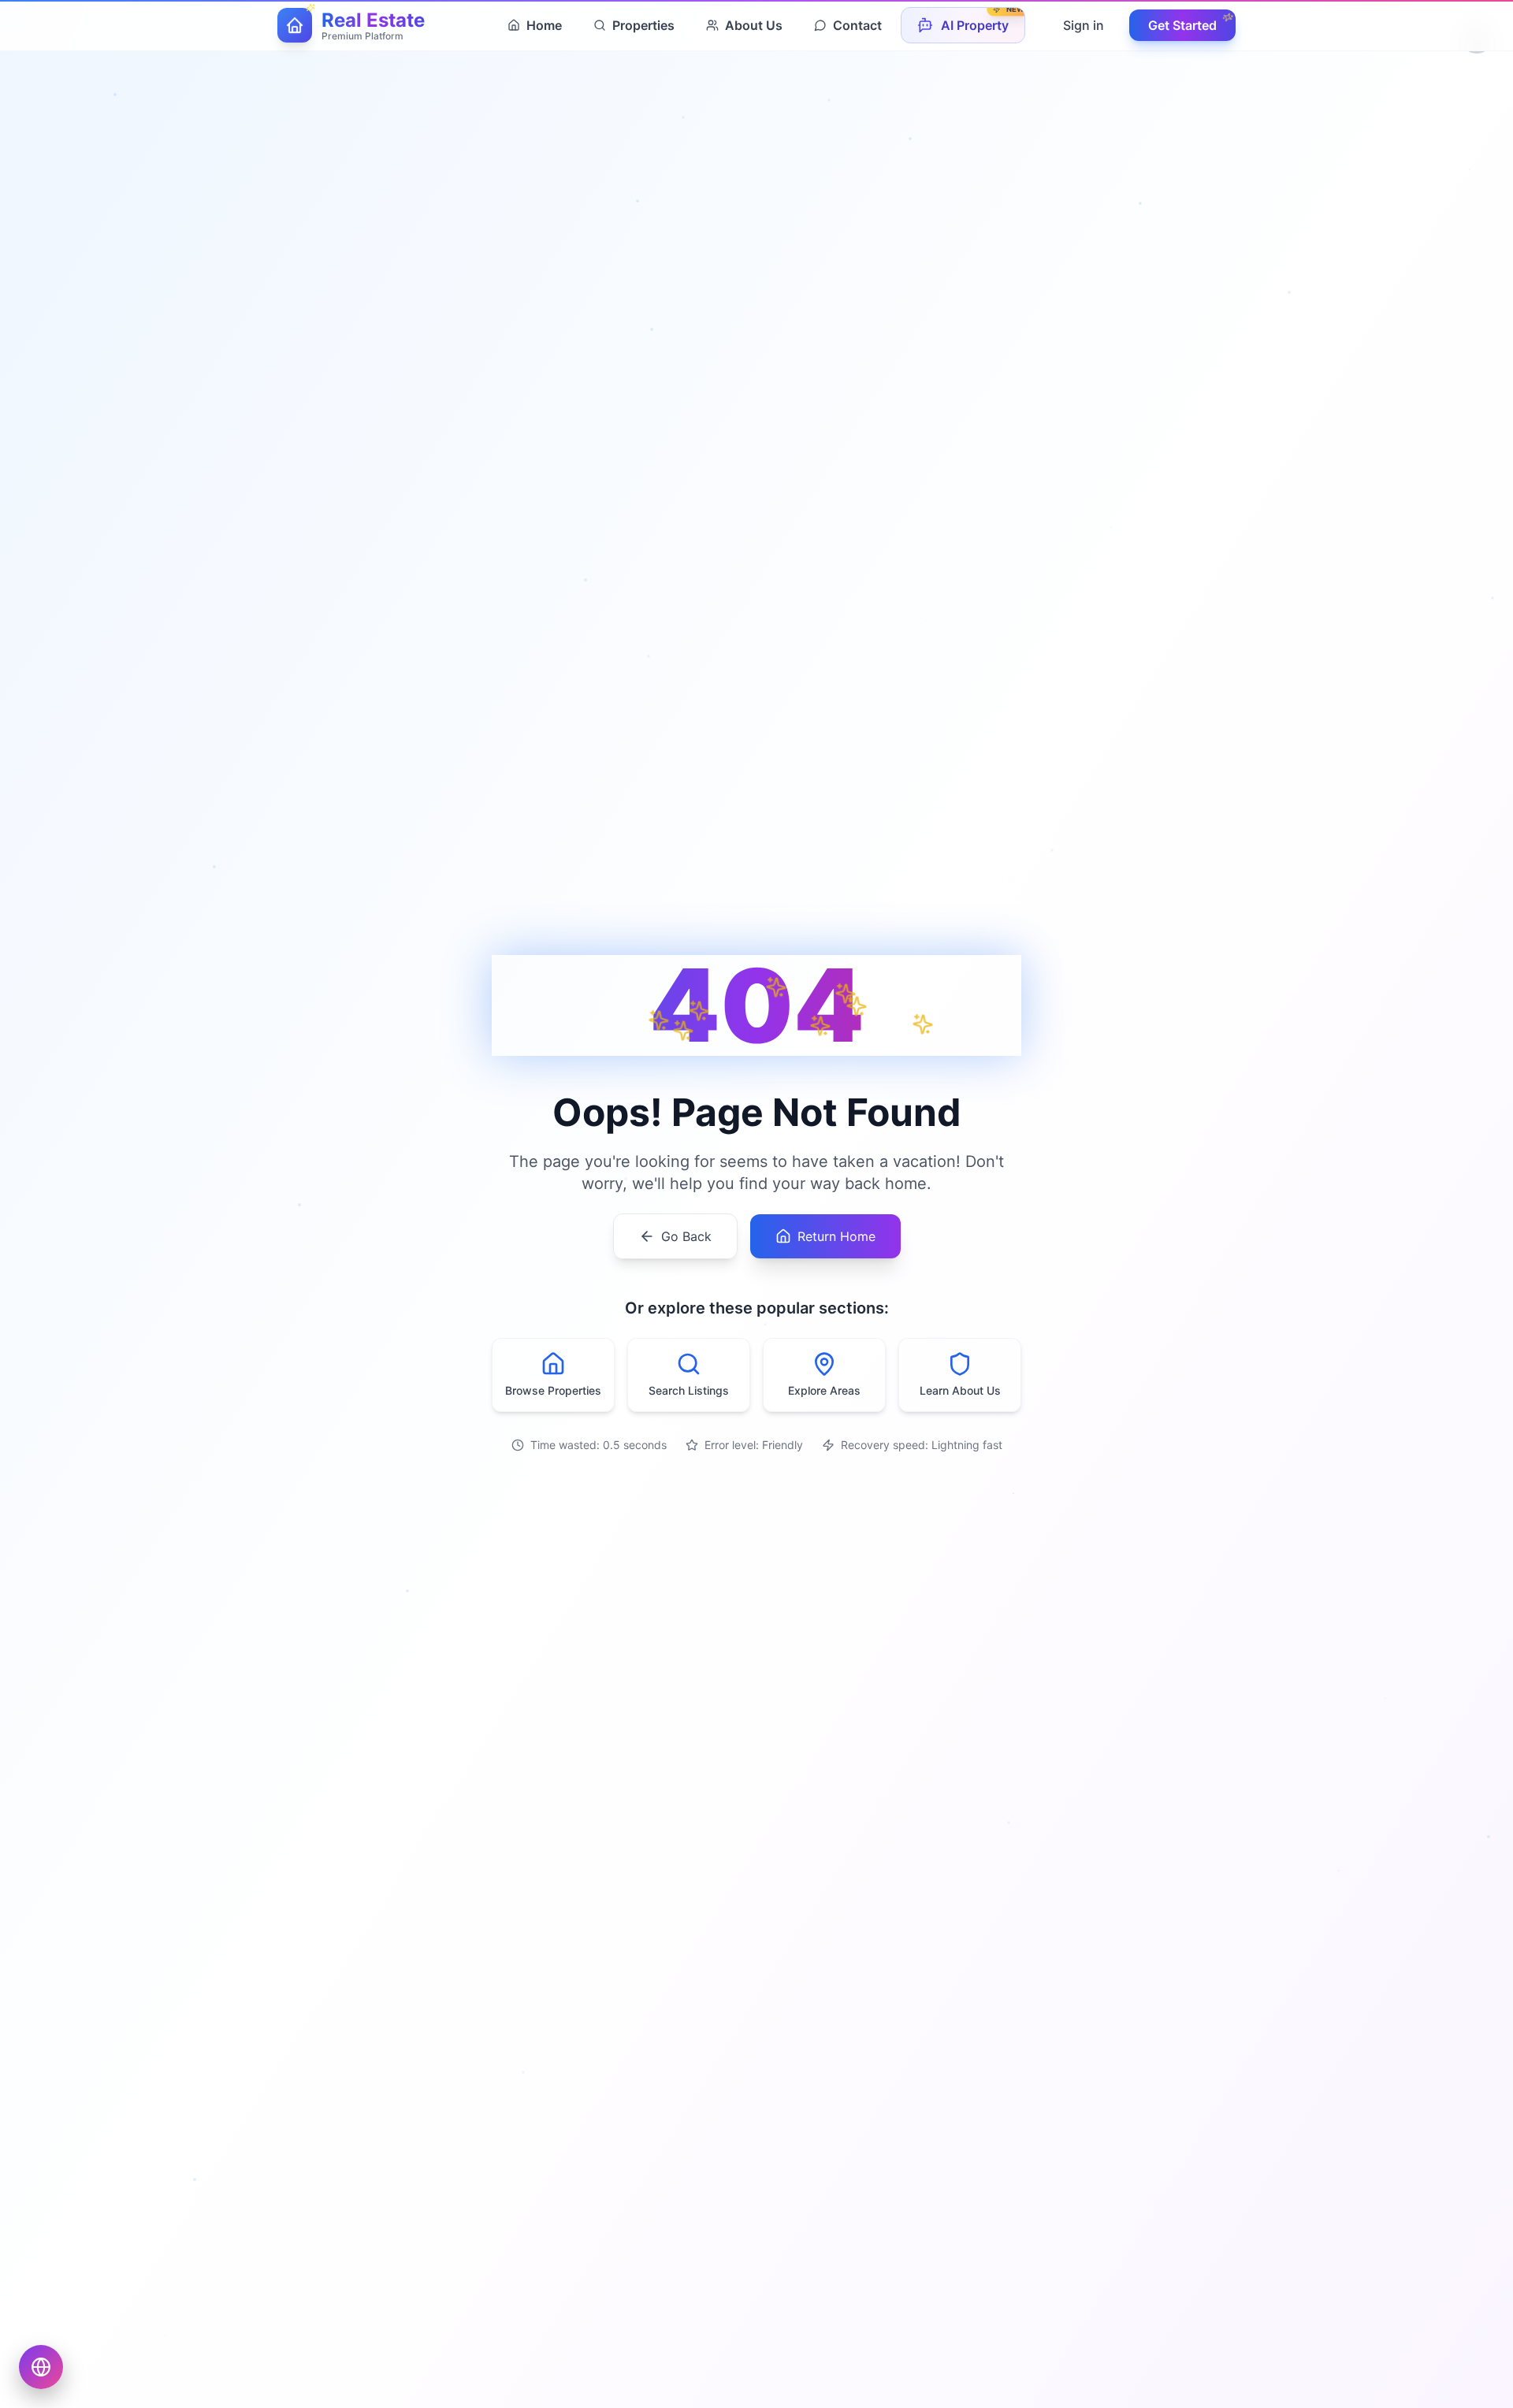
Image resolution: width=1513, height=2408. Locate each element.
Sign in (1084, 25)
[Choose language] (41, 2367)
